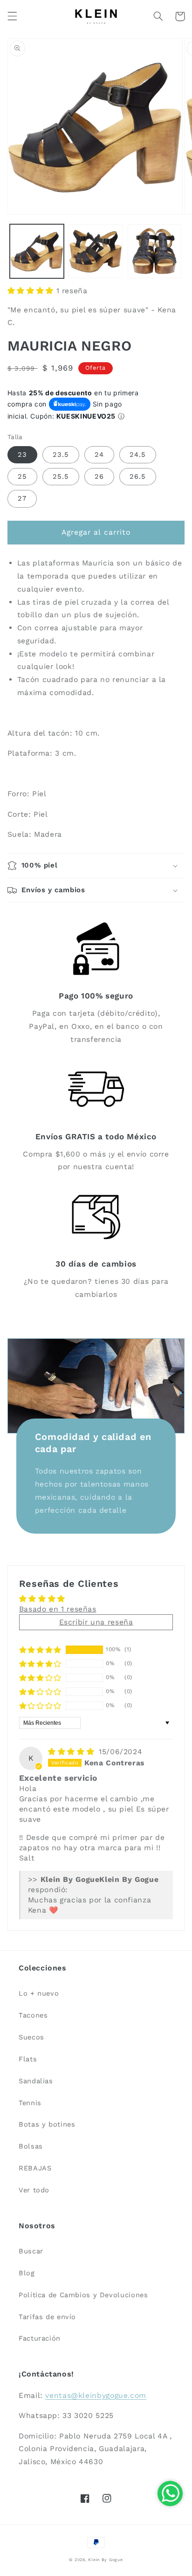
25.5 (61, 476)
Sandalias (36, 2081)
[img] (72, 1752)
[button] (12, 16)
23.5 (61, 455)
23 (22, 455)
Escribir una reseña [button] (96, 1622)
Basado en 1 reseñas (58, 1609)
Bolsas (31, 2146)
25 (22, 476)
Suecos (31, 2037)
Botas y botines (47, 2124)
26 (99, 476)
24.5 (138, 455)
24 (99, 455)
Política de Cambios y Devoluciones (83, 2295)
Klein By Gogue (105, 2560)
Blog (27, 2273)
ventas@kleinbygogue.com (96, 2395)
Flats (28, 2059)
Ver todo (34, 2190)
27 (22, 498)
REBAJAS (35, 2168)
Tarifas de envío (47, 2317)
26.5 (138, 476)
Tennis (30, 2103)
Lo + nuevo (39, 1993)
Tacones (33, 2015)
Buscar (31, 2251)
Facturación (40, 2338)
